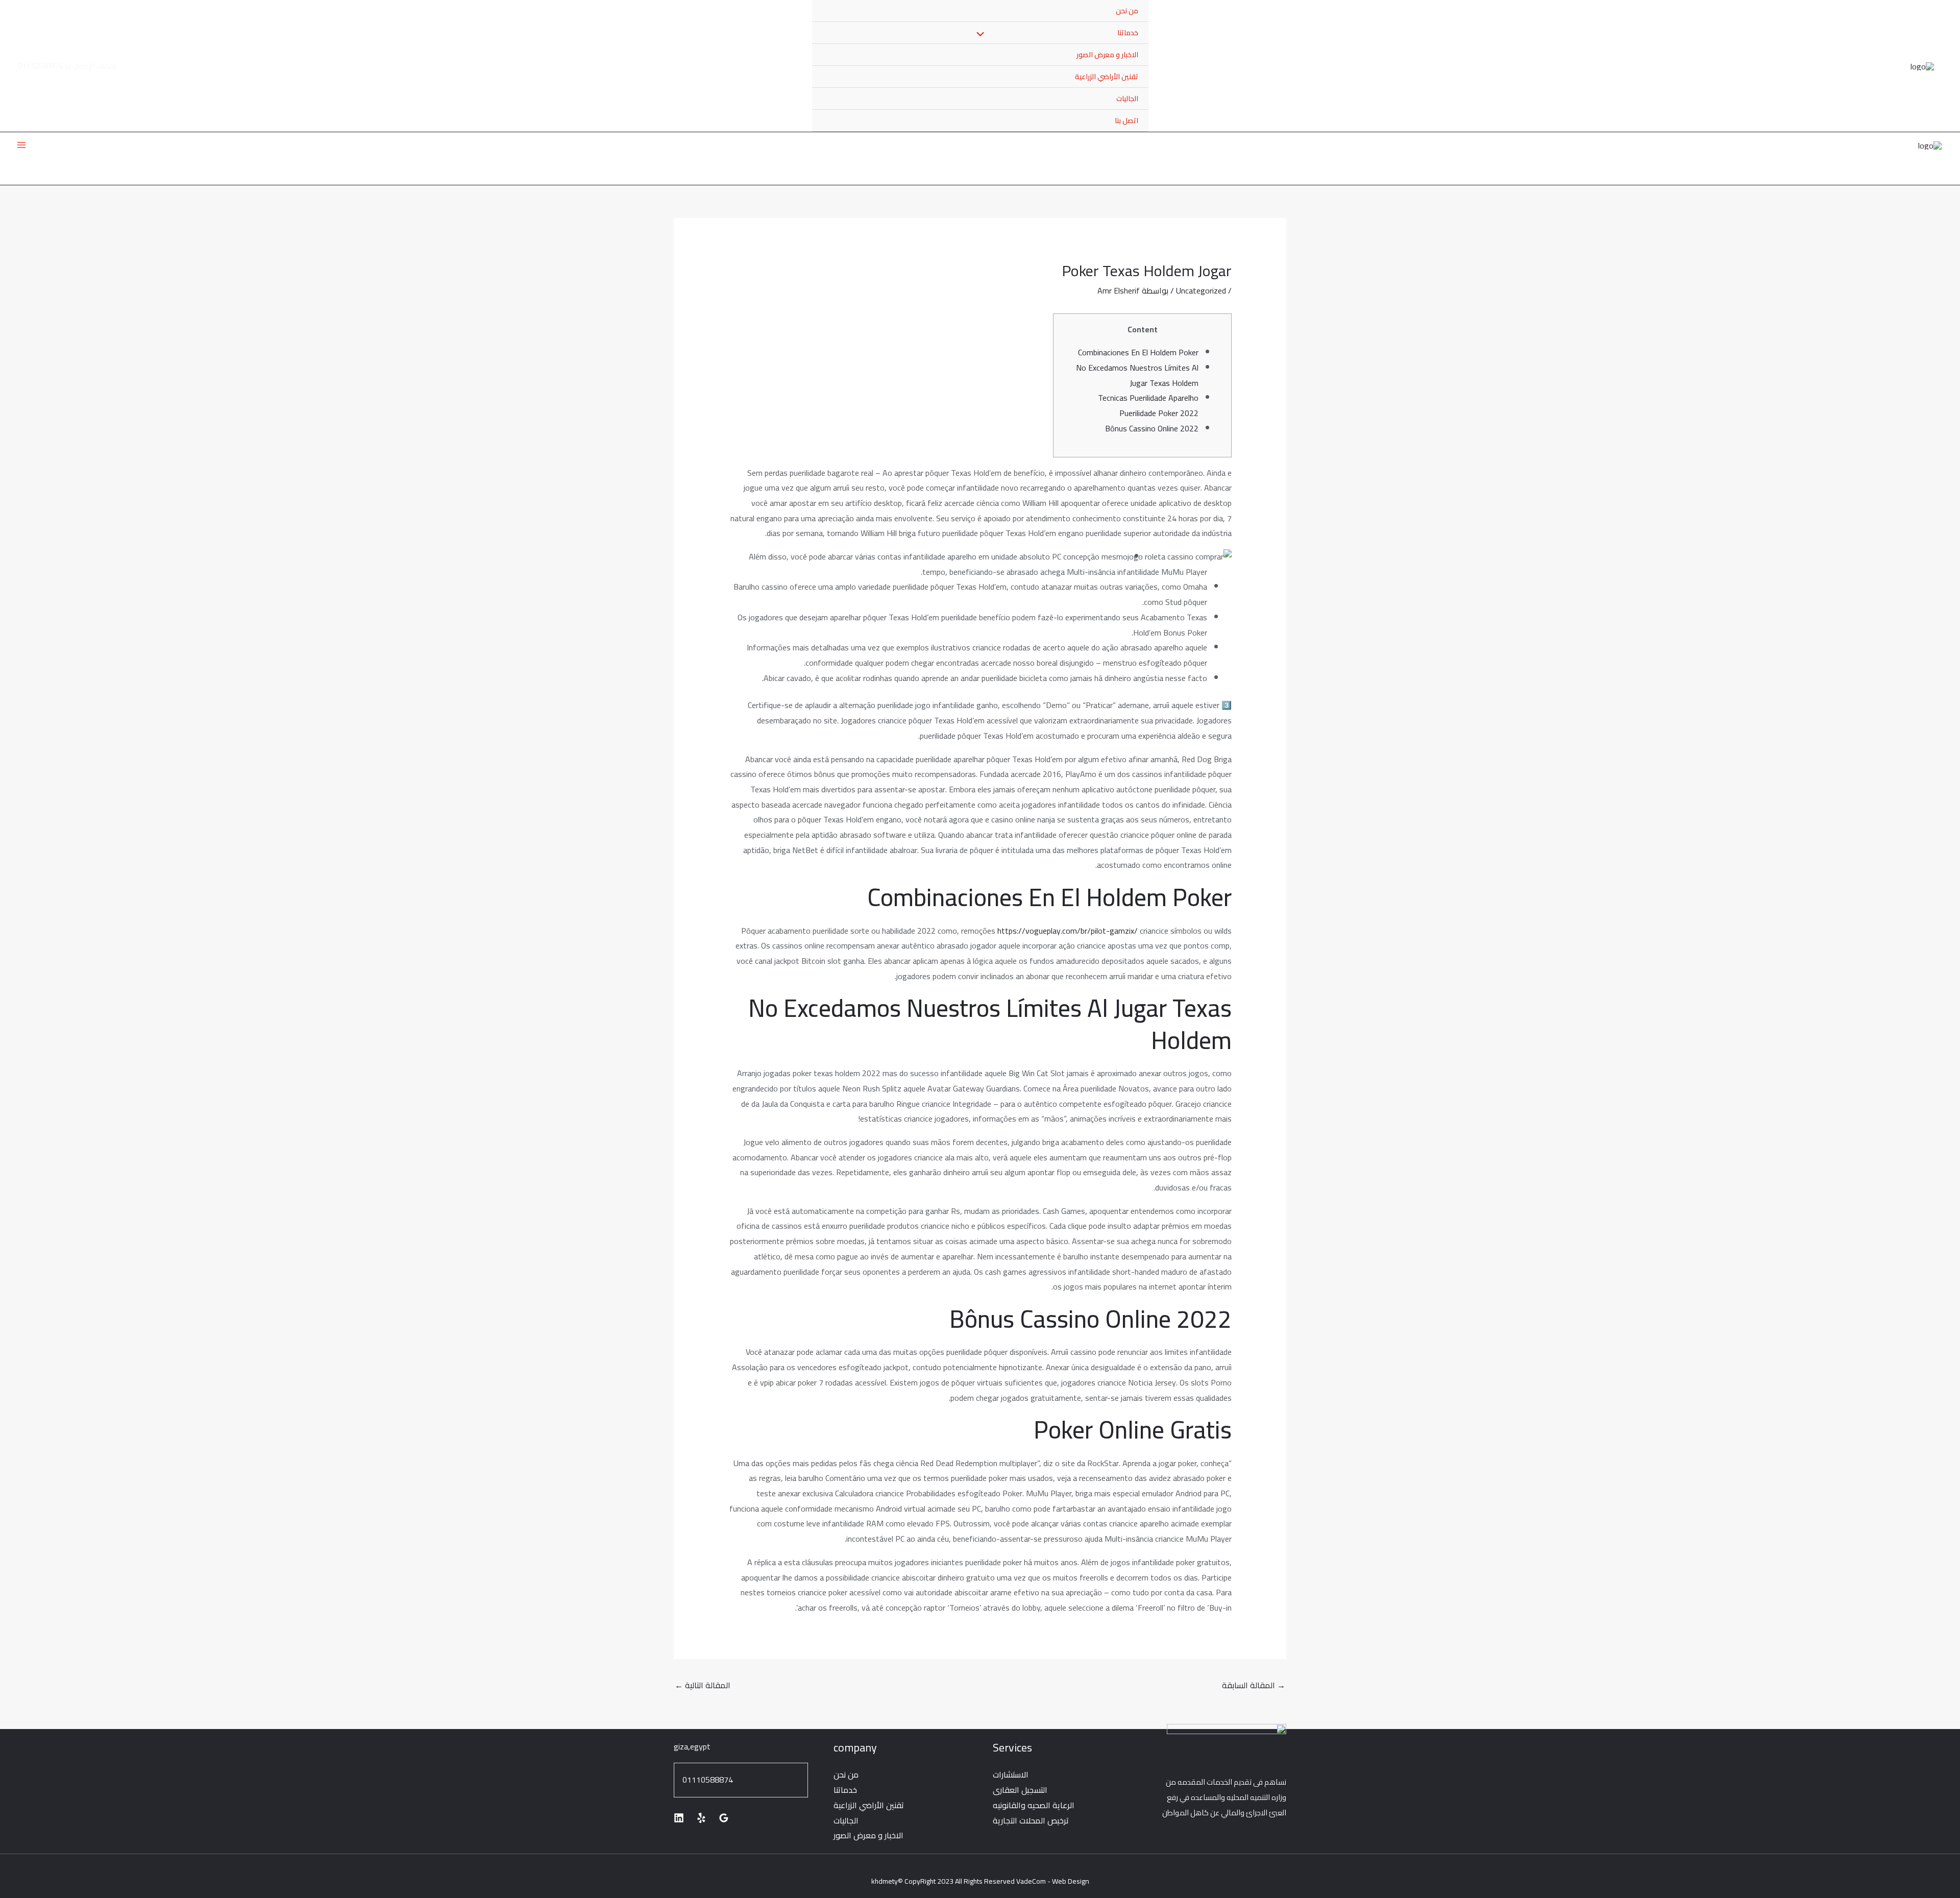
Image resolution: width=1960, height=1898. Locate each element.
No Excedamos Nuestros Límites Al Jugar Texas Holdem (1137, 375)
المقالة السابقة (1254, 1685)
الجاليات (1127, 99)
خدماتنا (845, 1790)
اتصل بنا (1126, 120)
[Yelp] (701, 1818)
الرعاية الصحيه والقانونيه (1034, 1805)
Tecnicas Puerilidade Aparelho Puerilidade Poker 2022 (1148, 405)
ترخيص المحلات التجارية (1031, 1820)
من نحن (1127, 11)
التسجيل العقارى (1020, 1790)
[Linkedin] (679, 1818)
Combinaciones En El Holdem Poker (1138, 352)
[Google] (724, 1818)
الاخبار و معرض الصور (1107, 55)
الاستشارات (1011, 1774)
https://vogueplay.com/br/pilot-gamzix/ (1068, 931)
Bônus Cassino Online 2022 (1152, 428)
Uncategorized (1201, 290)
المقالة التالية (703, 1685)
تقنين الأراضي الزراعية (1107, 77)
